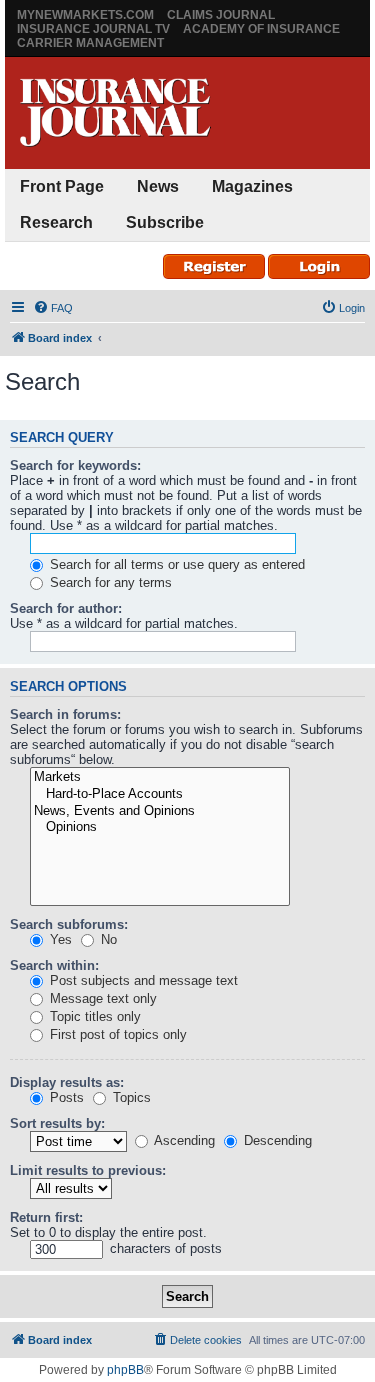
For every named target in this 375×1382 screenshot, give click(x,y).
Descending (276, 1140)
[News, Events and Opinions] (160, 811)
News (158, 186)
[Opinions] (160, 827)
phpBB (125, 1370)
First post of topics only (116, 1034)
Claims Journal (221, 15)
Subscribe (165, 222)
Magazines (252, 186)
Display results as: (67, 1082)
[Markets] (160, 777)
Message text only (101, 998)
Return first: (46, 1217)
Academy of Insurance (261, 29)
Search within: (54, 965)
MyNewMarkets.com (85, 15)
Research (56, 222)
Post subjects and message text (142, 980)
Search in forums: (65, 714)
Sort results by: (57, 1123)
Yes (59, 939)
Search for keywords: (75, 465)
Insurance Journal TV (93, 29)
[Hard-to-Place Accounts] (160, 794)
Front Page (62, 186)
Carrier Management (90, 43)
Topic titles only (93, 1016)
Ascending (183, 1140)
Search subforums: (69, 924)
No (107, 939)
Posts (65, 1097)
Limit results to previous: (88, 1170)
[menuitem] (53, 308)
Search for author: (66, 608)
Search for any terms (109, 582)
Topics (130, 1097)
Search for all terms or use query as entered (175, 564)
